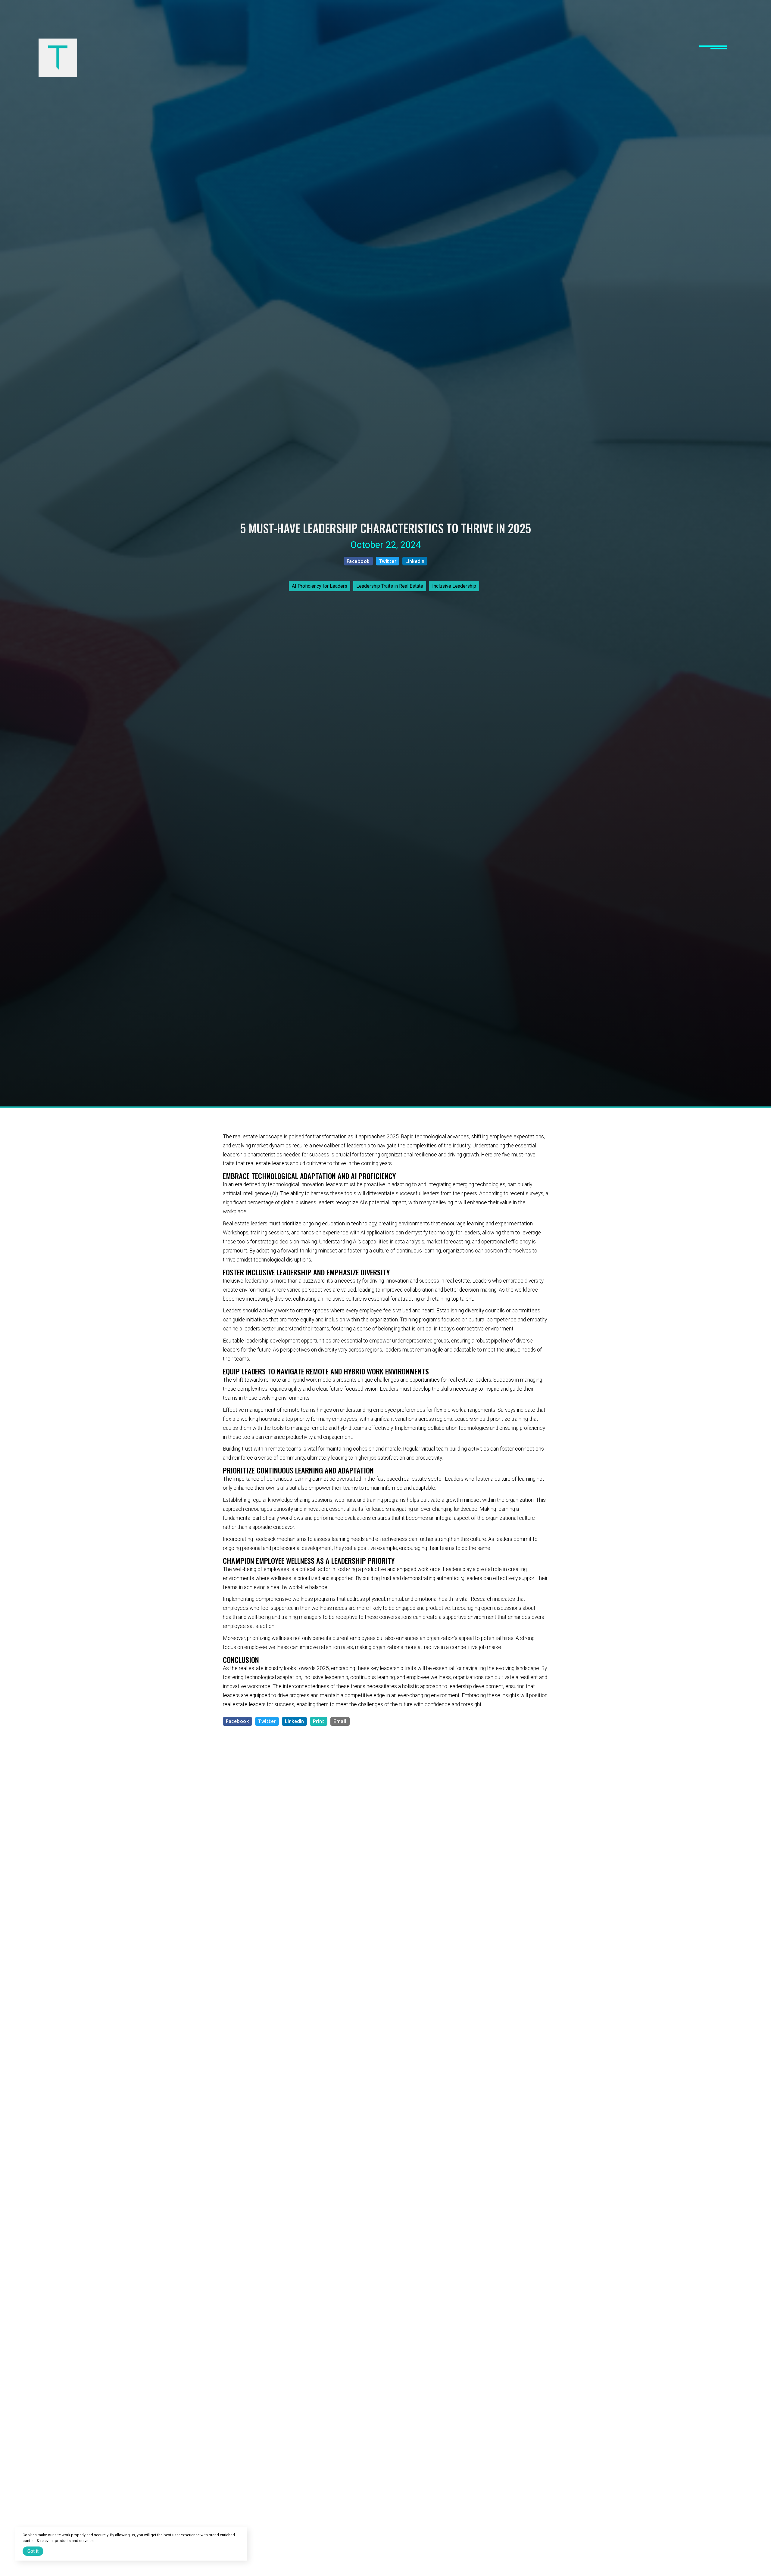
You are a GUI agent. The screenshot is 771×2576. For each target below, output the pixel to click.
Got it (33, 2551)
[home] (58, 58)
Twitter (388, 561)
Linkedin (415, 561)
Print (319, 1721)
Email (340, 1721)
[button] (713, 58)
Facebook (358, 561)
